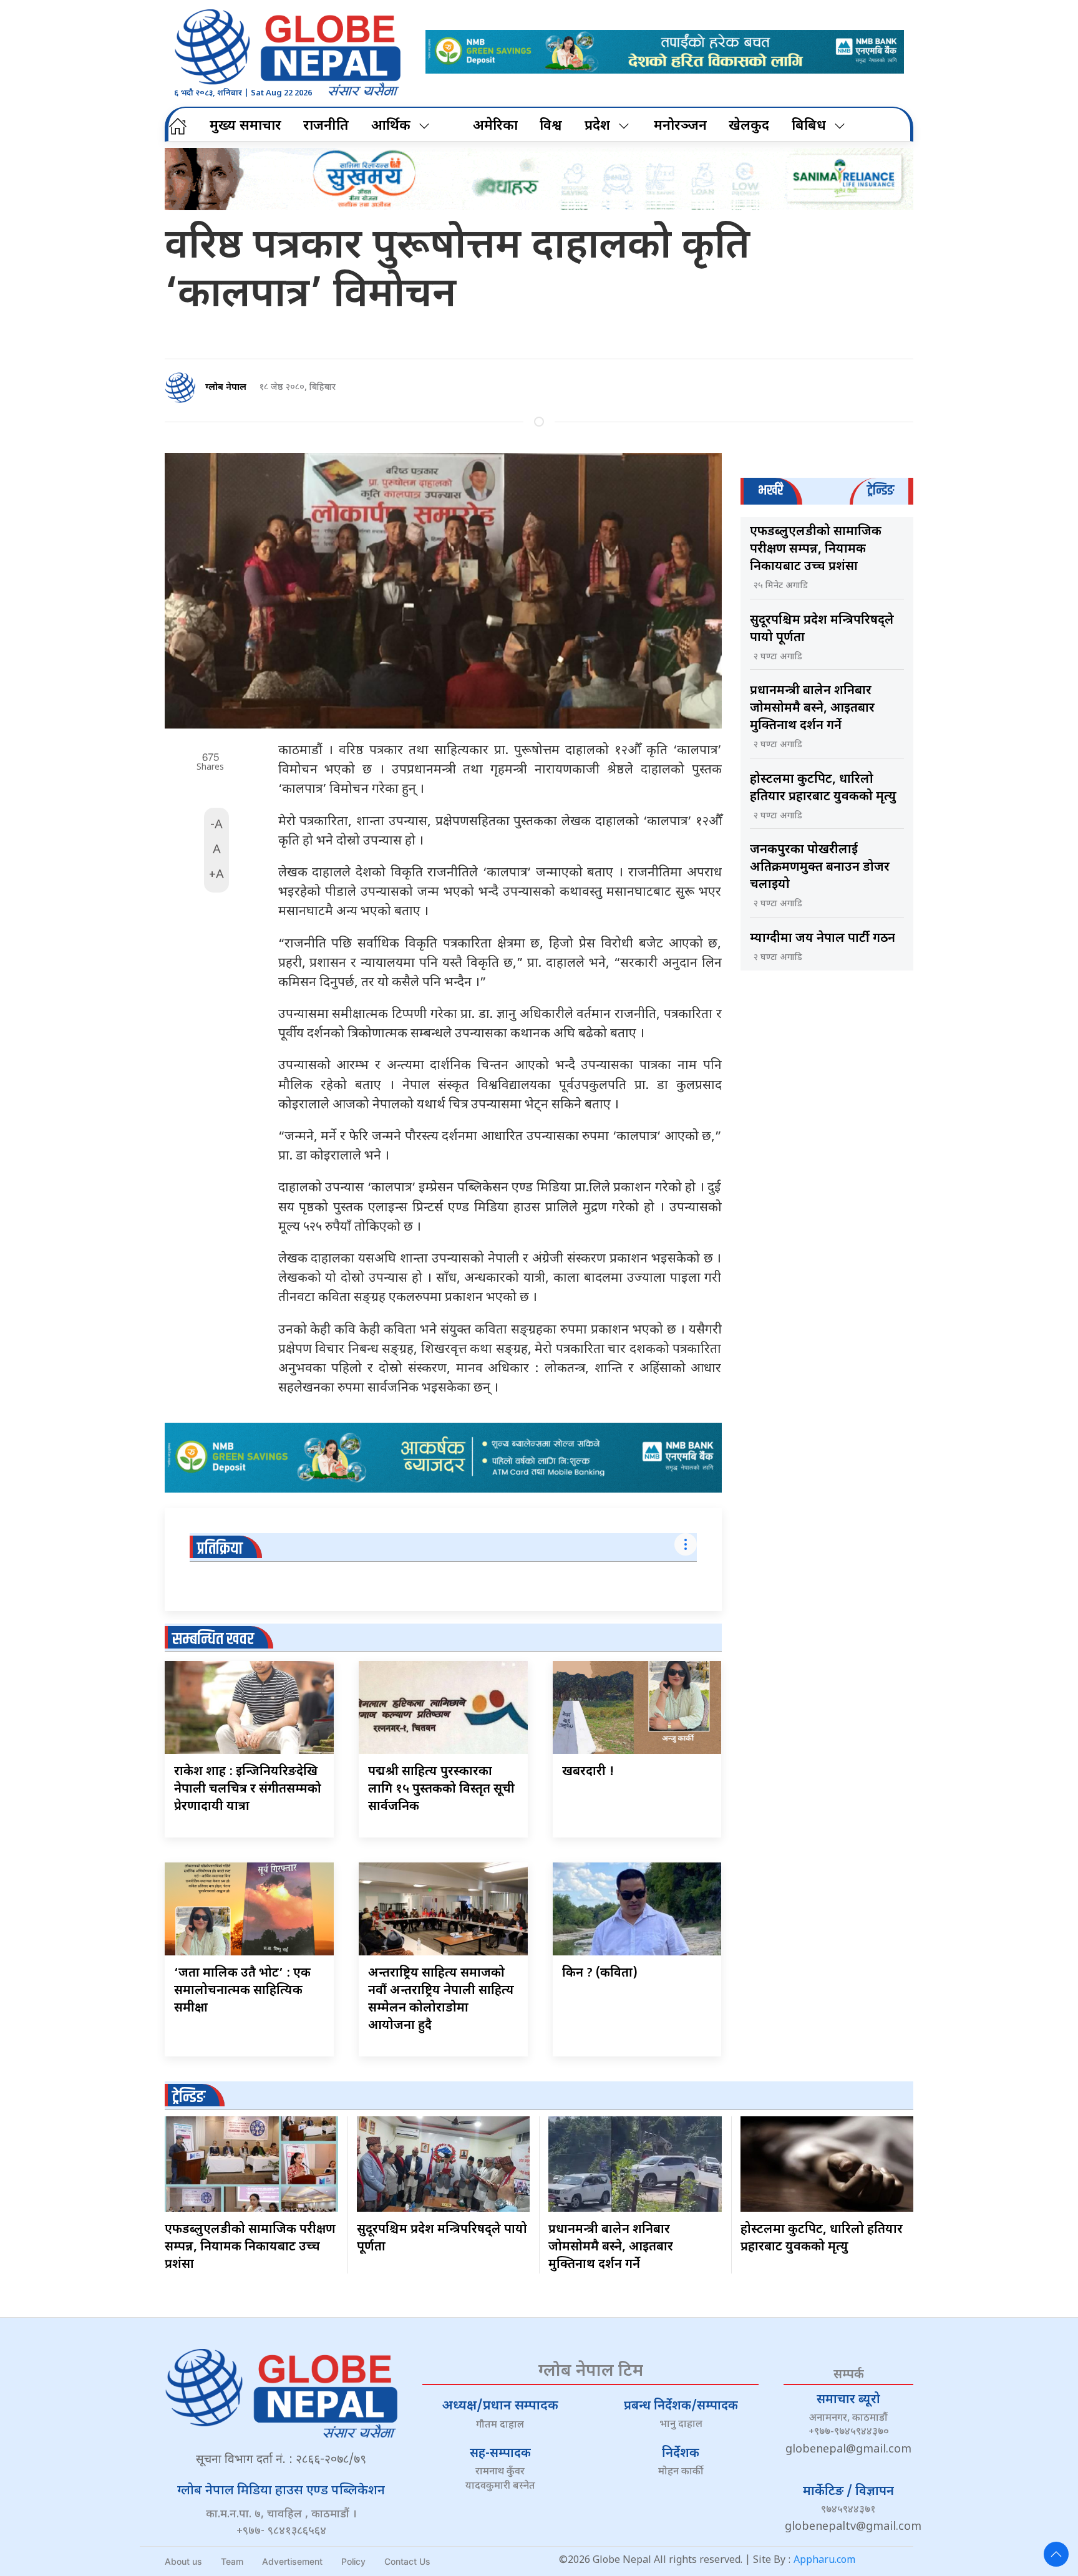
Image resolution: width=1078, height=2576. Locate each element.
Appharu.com (824, 2561)
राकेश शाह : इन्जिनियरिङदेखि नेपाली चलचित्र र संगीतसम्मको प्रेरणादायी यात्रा (248, 1789)
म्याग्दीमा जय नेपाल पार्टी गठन (823, 939)
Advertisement (292, 2561)
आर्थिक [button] (391, 126)
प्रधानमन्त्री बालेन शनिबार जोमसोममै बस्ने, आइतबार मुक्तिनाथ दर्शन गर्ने (812, 709)
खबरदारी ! (588, 1772)
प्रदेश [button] (597, 126)
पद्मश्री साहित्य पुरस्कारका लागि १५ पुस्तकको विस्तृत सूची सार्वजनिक (441, 1789)
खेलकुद (749, 126)
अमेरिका (495, 126)
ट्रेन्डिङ (189, 2097)
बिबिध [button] (809, 126)
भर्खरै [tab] (770, 491)
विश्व (551, 126)
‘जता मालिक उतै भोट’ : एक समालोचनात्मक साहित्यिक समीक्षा (242, 1991)
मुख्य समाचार (245, 126)
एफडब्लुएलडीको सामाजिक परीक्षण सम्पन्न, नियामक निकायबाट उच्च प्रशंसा (816, 550)
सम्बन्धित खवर (213, 1639)
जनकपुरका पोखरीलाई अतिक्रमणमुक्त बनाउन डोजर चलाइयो (820, 868)
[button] (1056, 2554)
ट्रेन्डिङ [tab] (881, 491)
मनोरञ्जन (680, 126)
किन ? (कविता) (600, 1973)
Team (232, 2561)
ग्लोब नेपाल (226, 388)
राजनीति (326, 126)
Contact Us (407, 2561)
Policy (353, 2561)
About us (183, 2561)
